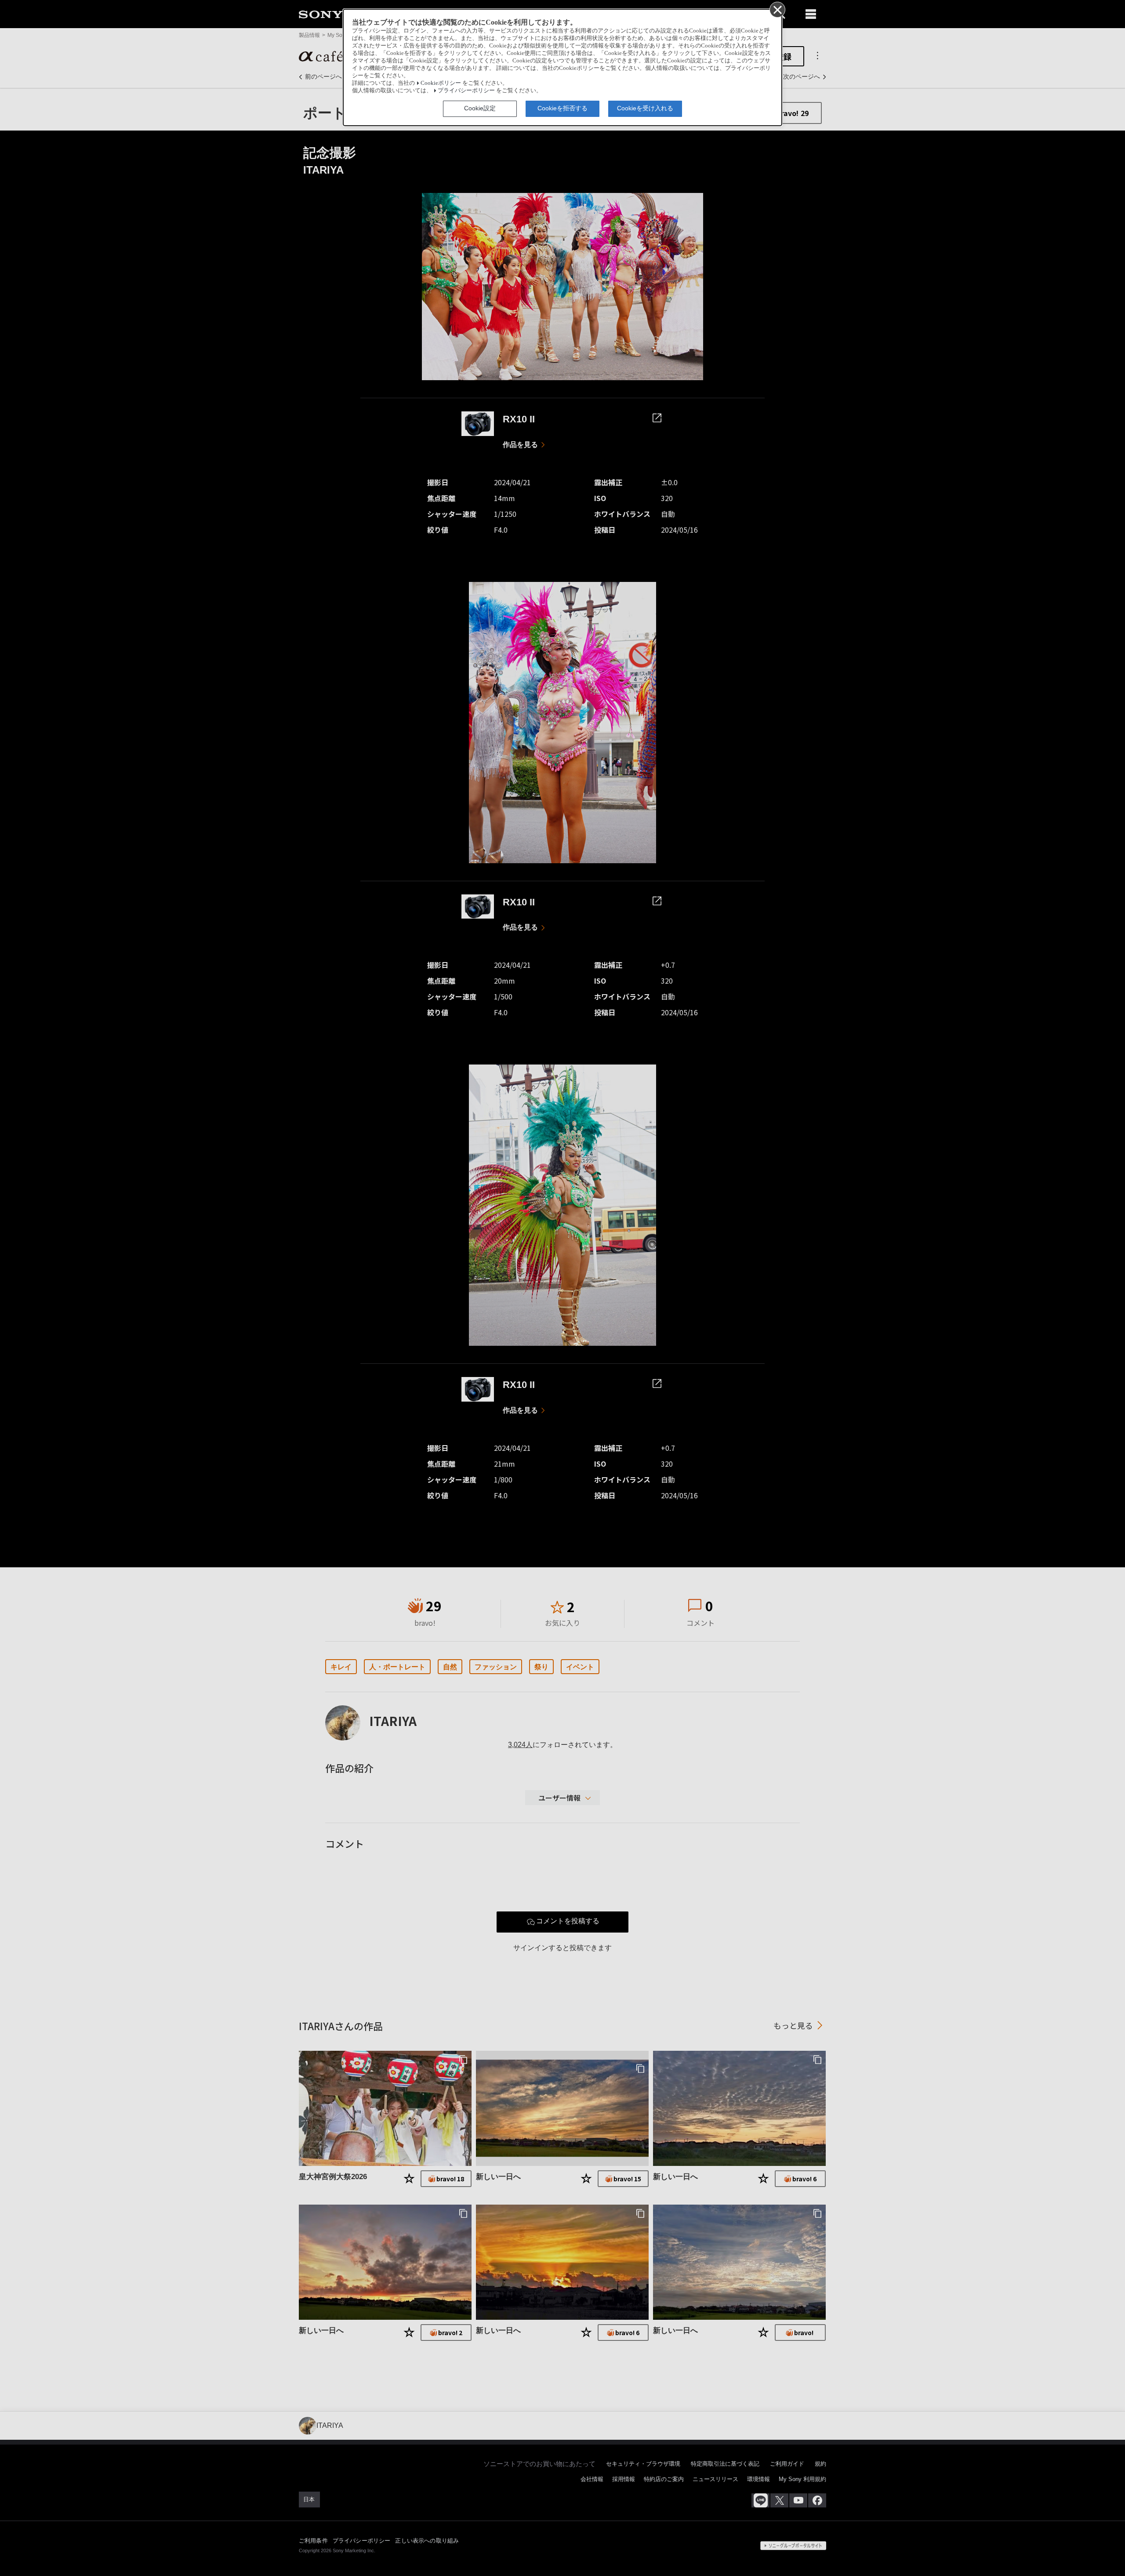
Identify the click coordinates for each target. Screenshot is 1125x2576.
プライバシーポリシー (466, 91)
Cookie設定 (480, 108)
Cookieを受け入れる (645, 108)
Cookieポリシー (441, 83)
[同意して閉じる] (777, 9)
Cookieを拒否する (562, 108)
